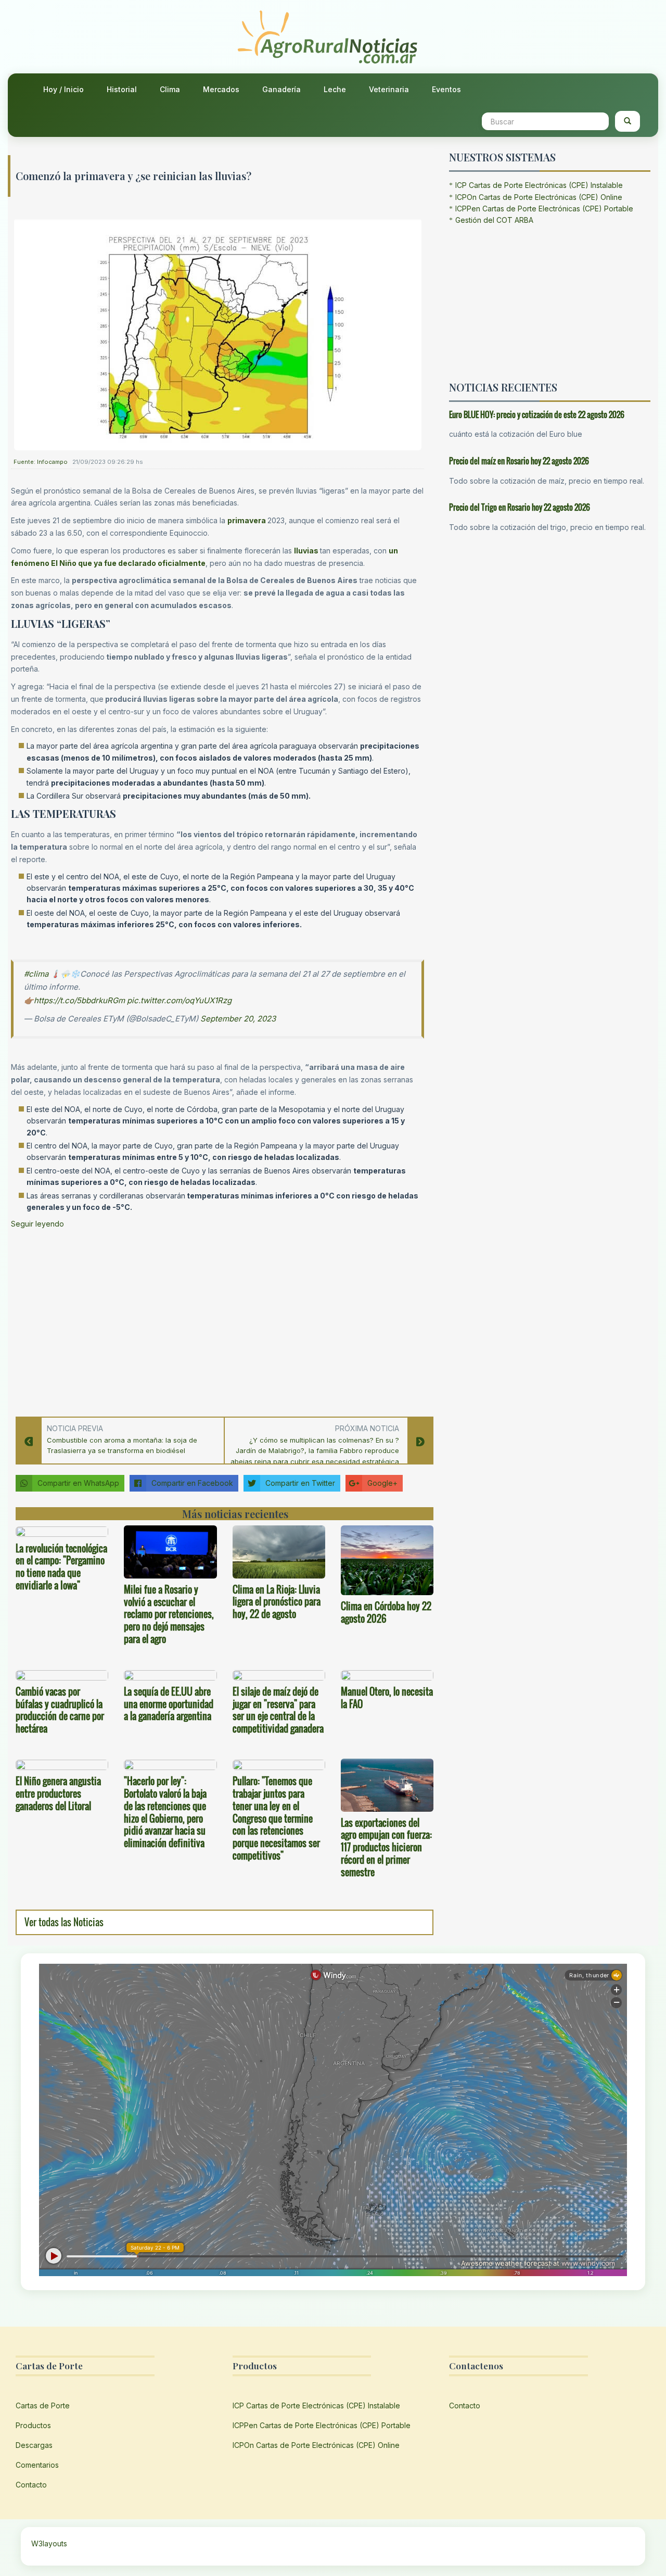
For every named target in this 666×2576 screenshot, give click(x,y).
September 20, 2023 (238, 1019)
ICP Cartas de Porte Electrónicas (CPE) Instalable (539, 185)
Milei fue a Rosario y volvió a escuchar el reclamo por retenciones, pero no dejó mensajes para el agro (169, 1614)
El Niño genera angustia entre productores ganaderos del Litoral (58, 1794)
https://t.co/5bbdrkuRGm (79, 1000)
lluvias (306, 551)
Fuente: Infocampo (41, 462)
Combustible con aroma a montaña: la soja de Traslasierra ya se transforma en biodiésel (122, 1445)
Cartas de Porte (43, 2405)
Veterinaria (389, 89)
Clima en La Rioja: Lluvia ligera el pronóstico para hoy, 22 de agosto (277, 1602)
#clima (36, 974)
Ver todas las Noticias (64, 1922)
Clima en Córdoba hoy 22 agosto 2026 (386, 1612)
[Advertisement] (217, 1320)
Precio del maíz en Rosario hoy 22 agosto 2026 (519, 461)
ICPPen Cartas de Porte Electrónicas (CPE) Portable (544, 209)
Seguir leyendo (37, 1224)
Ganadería (281, 89)
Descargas (34, 2445)
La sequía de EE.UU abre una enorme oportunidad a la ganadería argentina (169, 1704)
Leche (335, 89)
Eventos (446, 89)
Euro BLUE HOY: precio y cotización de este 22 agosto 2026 (537, 414)
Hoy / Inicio (63, 89)
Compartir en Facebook (192, 1483)
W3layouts (49, 2543)
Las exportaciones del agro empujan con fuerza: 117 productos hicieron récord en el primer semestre (386, 1847)
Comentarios (37, 2465)
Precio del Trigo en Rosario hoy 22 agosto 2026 (520, 507)
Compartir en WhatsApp (78, 1483)
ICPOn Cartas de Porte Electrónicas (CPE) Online (539, 197)
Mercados (221, 89)
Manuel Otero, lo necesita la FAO (387, 1698)
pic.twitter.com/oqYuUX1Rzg (179, 1000)
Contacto (31, 2485)
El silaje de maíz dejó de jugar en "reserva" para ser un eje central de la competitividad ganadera (278, 1710)
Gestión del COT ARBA (494, 220)
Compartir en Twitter (300, 1483)
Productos (33, 2425)
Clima (170, 89)
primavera (247, 520)
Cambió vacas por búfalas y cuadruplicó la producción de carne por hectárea (60, 1710)
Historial (122, 89)
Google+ (382, 1483)
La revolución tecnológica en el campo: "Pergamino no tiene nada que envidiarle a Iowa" (61, 1567)
